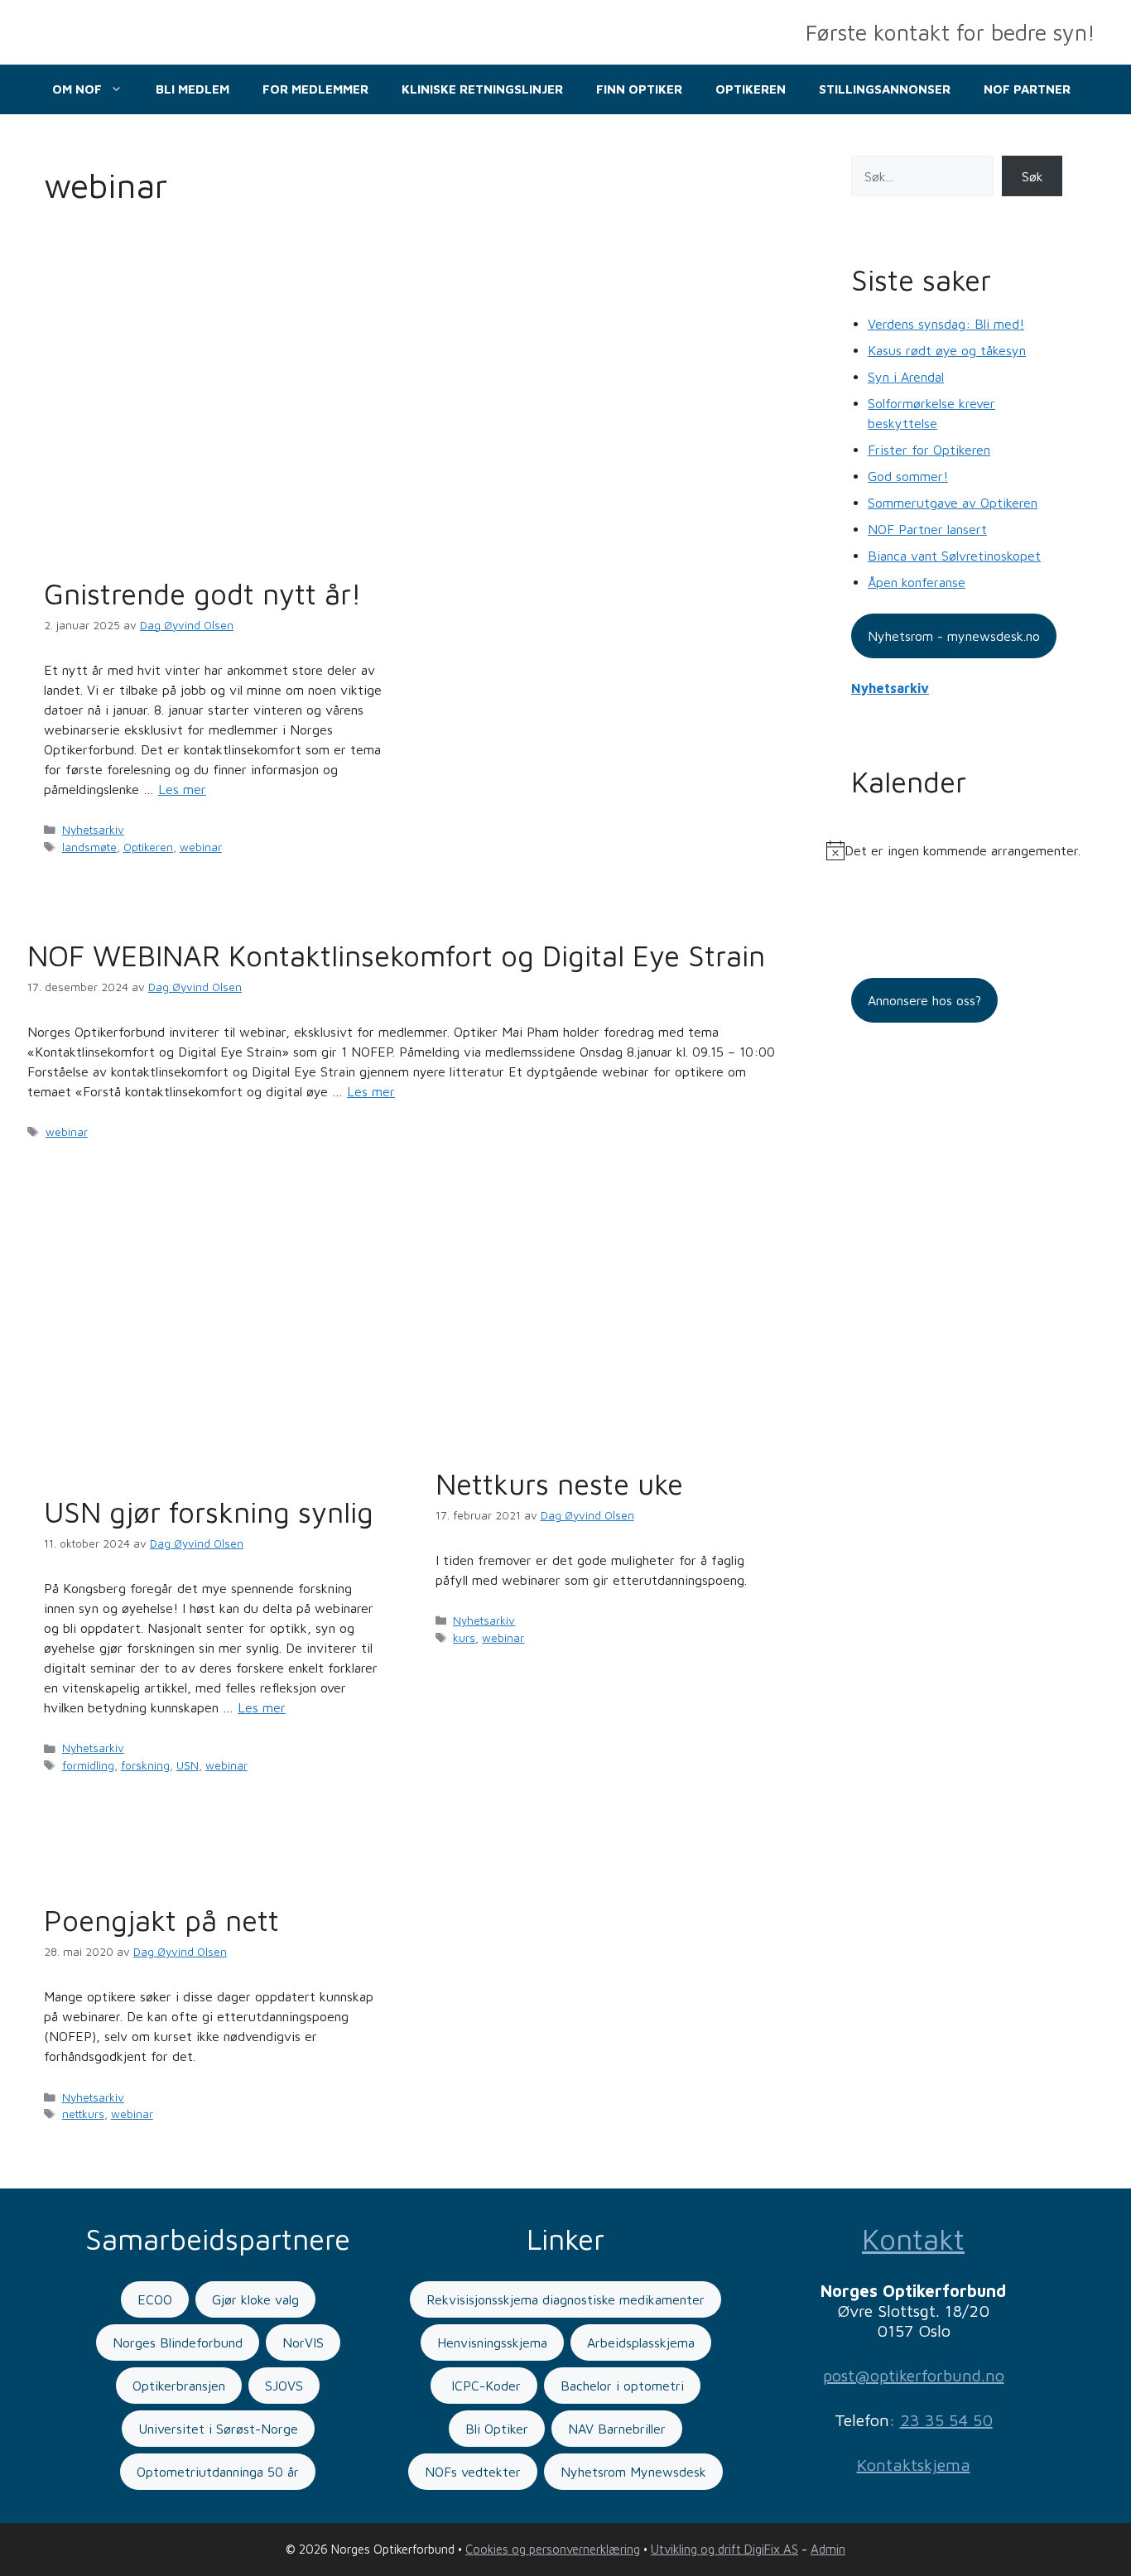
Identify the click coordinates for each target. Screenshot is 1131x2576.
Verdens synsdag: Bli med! (946, 324)
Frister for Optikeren (929, 450)
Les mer (182, 789)
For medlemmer (315, 89)
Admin (828, 2549)
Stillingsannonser (885, 89)
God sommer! (908, 476)
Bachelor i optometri (622, 2386)
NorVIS (303, 2342)
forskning (145, 1765)
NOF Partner (1027, 89)
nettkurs (83, 2114)
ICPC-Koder (484, 2386)
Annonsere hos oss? (924, 1000)
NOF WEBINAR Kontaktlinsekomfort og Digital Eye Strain (396, 955)
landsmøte (89, 847)
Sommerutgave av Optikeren (953, 503)
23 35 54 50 (946, 2420)
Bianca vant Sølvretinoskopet (954, 556)
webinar (201, 847)
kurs (464, 1638)
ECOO (155, 2299)
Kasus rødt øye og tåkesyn (947, 350)
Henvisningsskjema (492, 2342)
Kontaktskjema (914, 2465)
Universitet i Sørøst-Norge (218, 2429)
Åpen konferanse (917, 582)
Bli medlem (193, 89)
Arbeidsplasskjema (641, 2342)
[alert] (957, 850)
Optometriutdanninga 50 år (218, 2472)
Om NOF (77, 89)
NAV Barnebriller (617, 2429)
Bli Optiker (497, 2429)
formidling (88, 1765)
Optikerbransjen (179, 2386)
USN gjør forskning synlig (209, 1512)
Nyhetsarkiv (93, 830)
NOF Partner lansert (927, 529)
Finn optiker (639, 89)
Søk (1032, 176)
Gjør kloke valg (255, 2299)
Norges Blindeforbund (178, 2342)
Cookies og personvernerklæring (553, 2549)
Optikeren (148, 847)
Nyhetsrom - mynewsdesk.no (954, 636)
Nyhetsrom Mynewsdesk (633, 2472)
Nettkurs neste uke (559, 1483)
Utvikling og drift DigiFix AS (724, 2549)
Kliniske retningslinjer (482, 89)
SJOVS (284, 2386)
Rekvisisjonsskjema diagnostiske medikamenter (565, 2299)
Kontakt (913, 2239)
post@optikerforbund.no (914, 2375)
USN (188, 1765)
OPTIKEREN (751, 89)
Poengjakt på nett (161, 1920)
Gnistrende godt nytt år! (203, 593)
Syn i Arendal (906, 377)
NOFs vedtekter (473, 2472)
